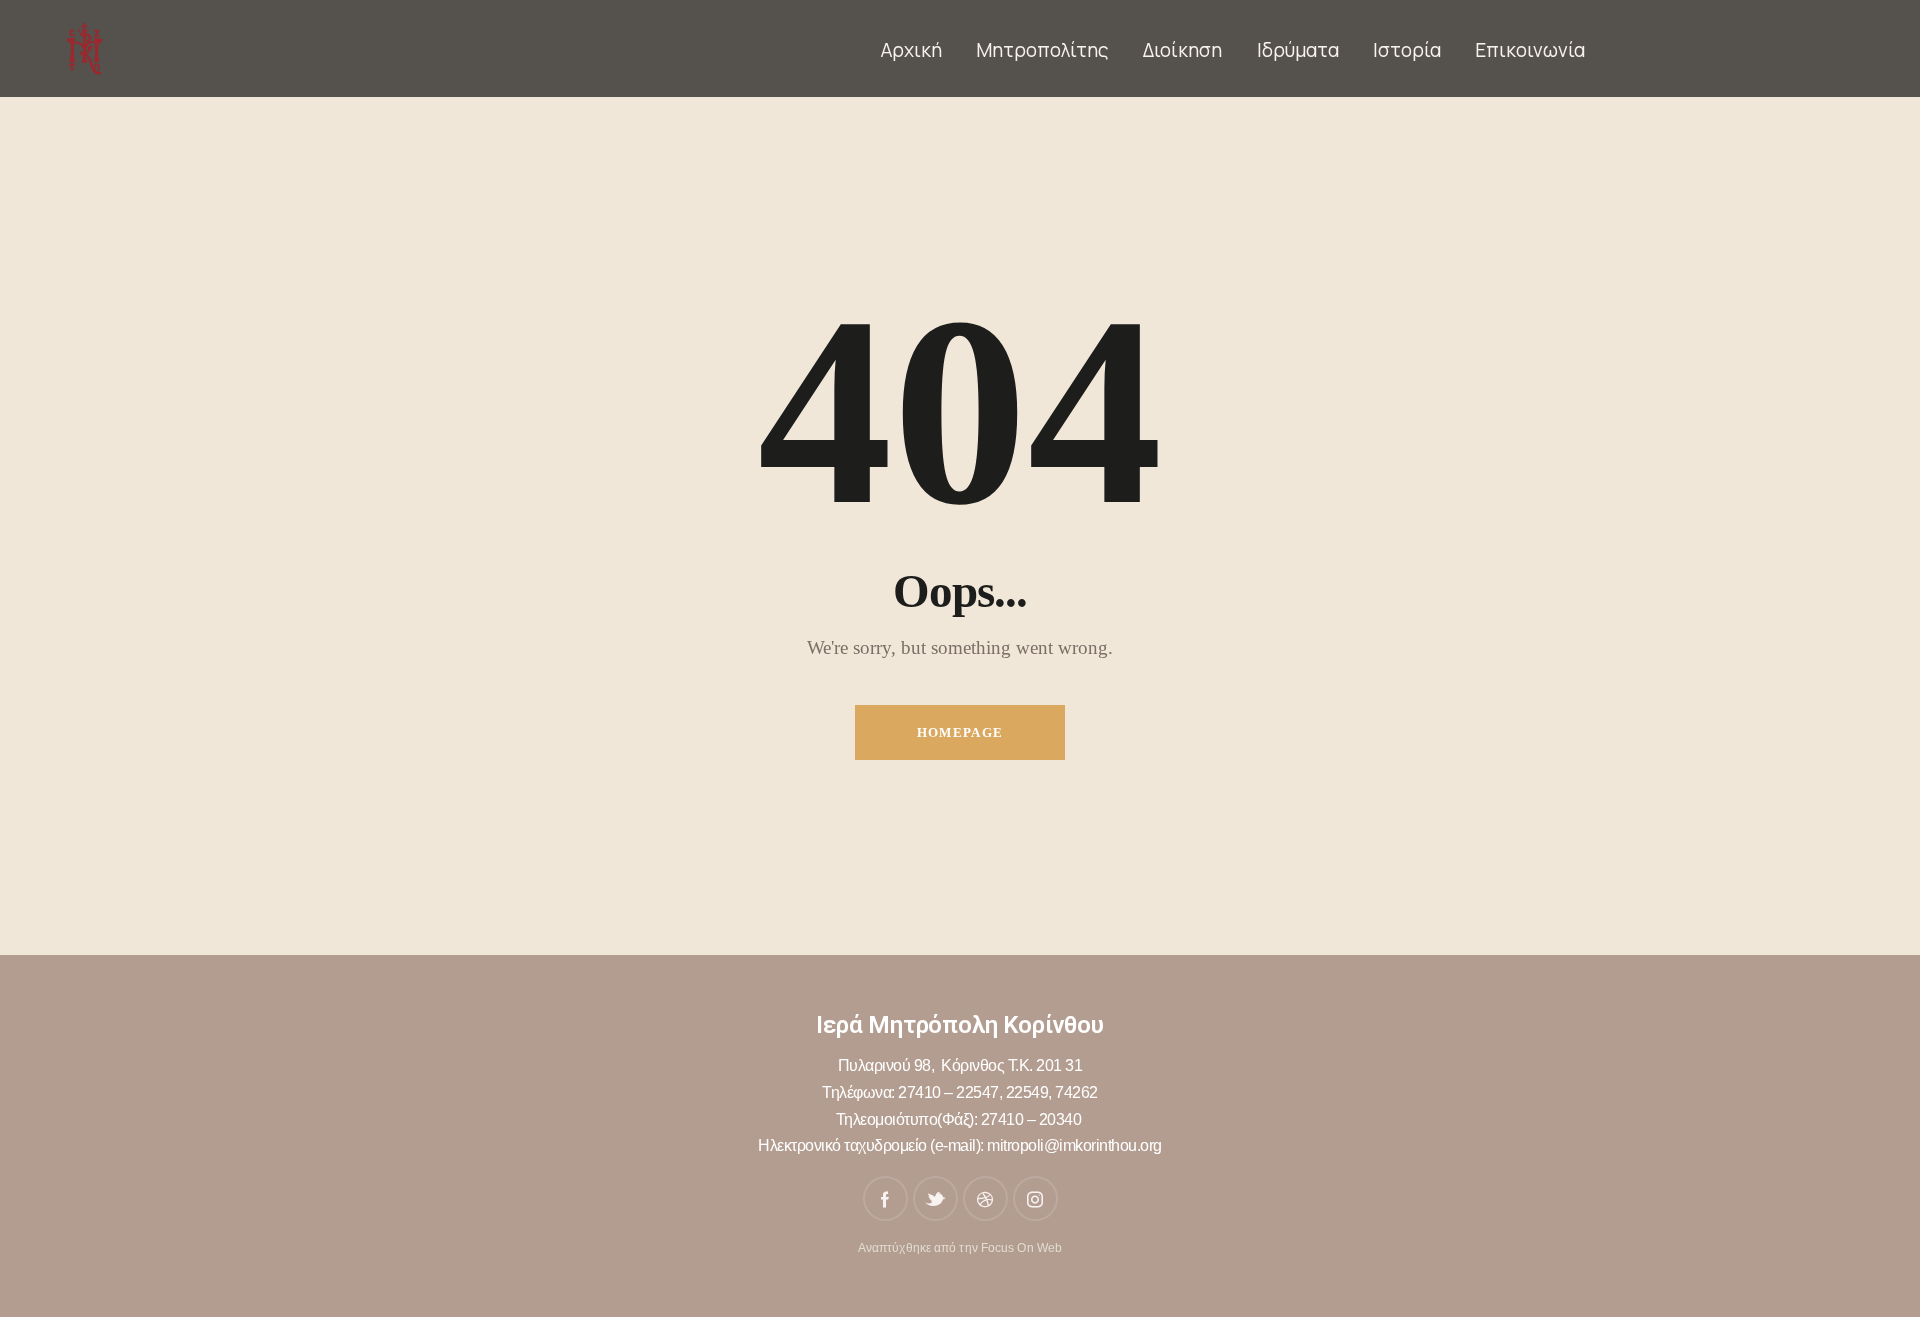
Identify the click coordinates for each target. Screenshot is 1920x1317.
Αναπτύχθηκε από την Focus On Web (960, 1248)
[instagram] (1035, 1198)
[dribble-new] (985, 1198)
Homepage (960, 732)
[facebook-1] (885, 1198)
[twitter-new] (935, 1198)
